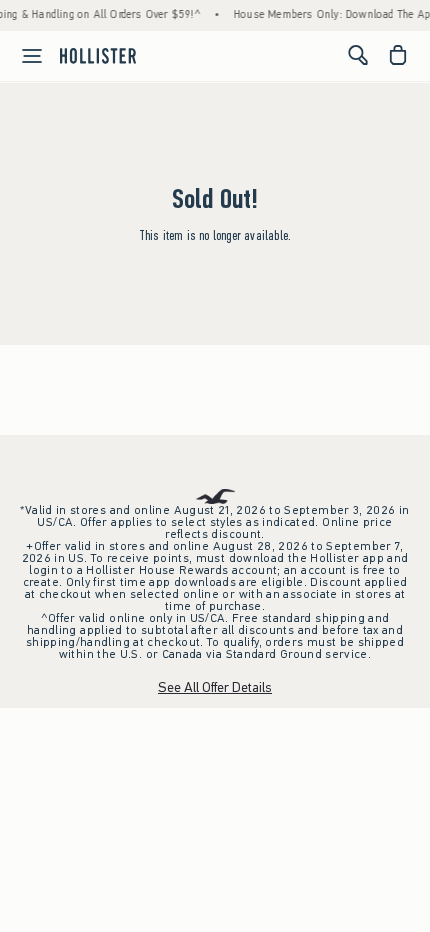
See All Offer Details (215, 687)
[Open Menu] (24, 56)
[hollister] (98, 55)
